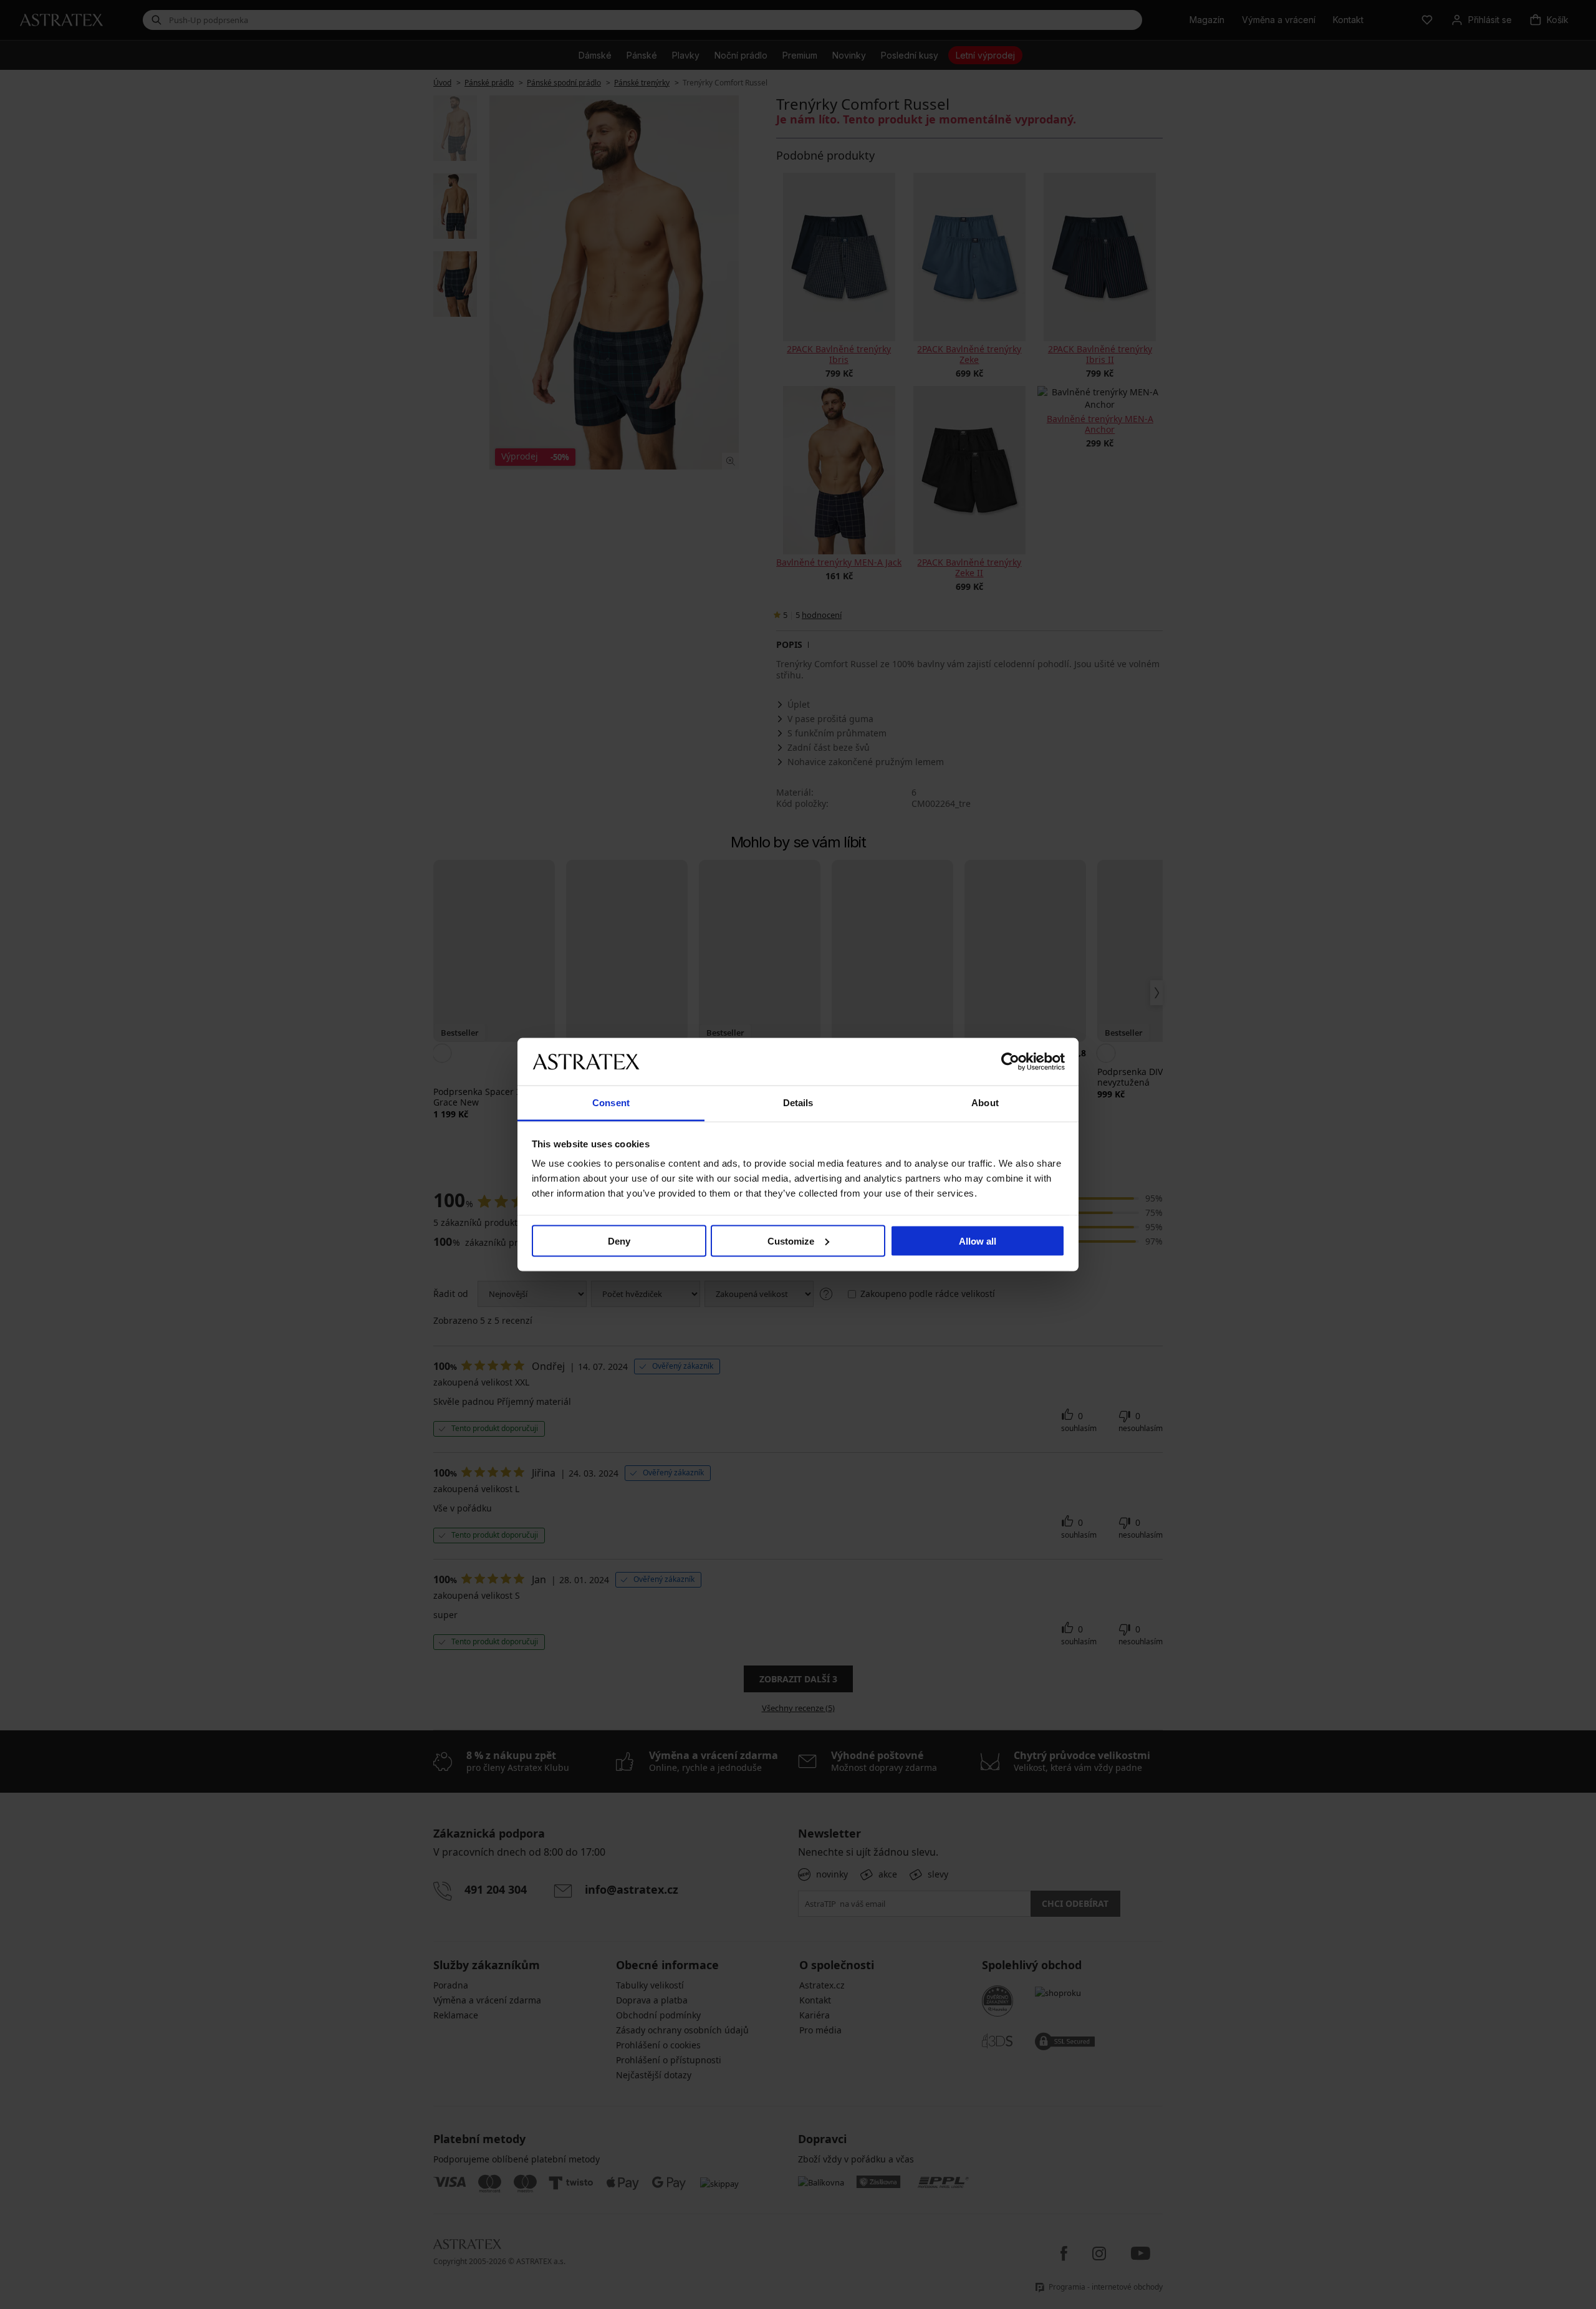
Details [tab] (798, 1103)
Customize (791, 1241)
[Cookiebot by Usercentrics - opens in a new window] (1010, 1061)
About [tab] (985, 1103)
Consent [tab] (611, 1103)
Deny (619, 1241)
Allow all (978, 1241)
